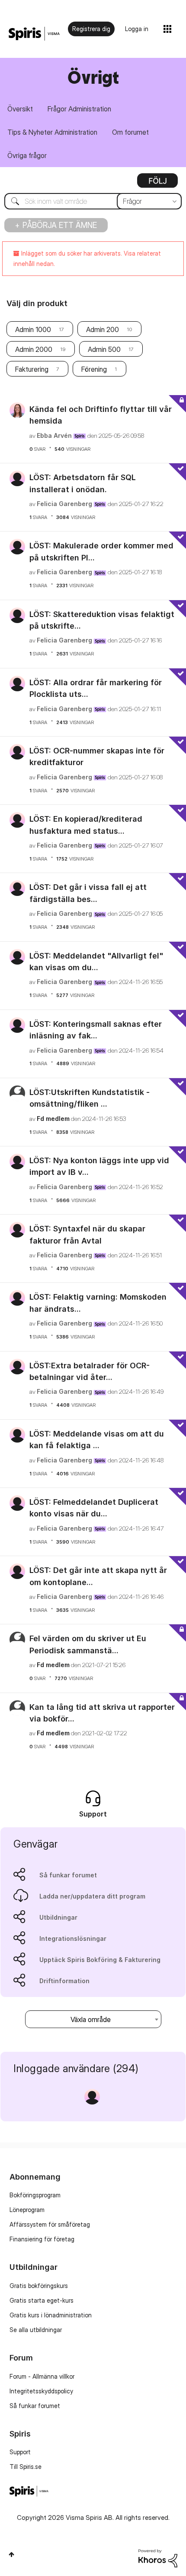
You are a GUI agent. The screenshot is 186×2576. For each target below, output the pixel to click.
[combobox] (93, 201)
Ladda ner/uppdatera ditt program (92, 1896)
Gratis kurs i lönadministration (51, 2315)
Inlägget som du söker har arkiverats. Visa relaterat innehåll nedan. (87, 258)
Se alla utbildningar (36, 2330)
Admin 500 (104, 349)
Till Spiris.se (26, 2467)
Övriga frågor (27, 155)
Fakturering (32, 369)
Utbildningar (58, 1917)
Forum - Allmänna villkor (42, 2376)
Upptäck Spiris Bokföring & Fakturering (100, 1960)
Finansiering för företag (42, 2239)
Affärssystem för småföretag (50, 2224)
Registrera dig (91, 29)
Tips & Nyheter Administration (52, 132)
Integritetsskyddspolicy (41, 2391)
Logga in (137, 29)
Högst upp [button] (11, 2554)
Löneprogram (27, 2210)
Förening (94, 369)
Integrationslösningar (73, 1938)
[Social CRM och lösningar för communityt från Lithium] (158, 2558)
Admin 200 (103, 329)
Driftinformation (64, 1981)
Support (20, 2452)
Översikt (20, 109)
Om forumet (130, 132)
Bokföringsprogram (35, 2195)
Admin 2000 (34, 349)
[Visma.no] (34, 34)
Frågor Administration (79, 109)
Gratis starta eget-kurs (42, 2300)
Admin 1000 (33, 329)
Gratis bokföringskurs (39, 2286)
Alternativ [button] (157, 184)
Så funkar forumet (68, 1875)
